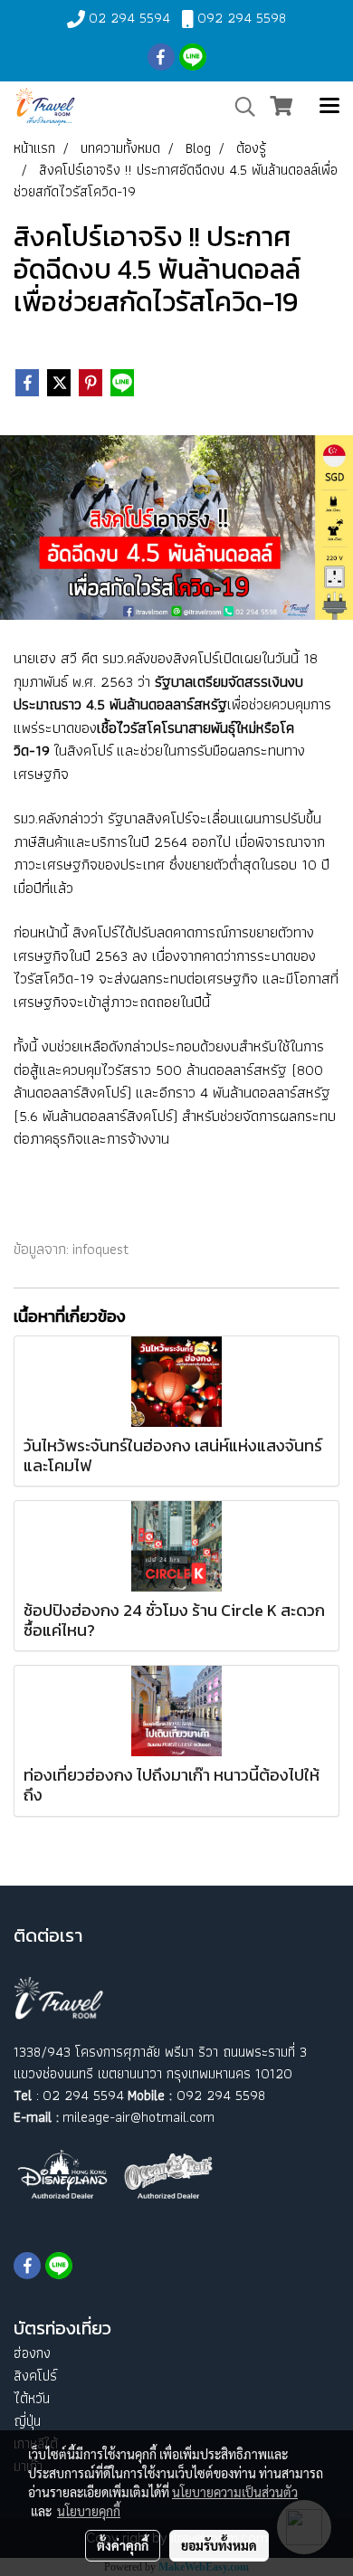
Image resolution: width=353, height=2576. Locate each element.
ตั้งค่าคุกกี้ (123, 2545)
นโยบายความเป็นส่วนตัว (235, 2492)
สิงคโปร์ (35, 2376)
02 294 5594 (129, 18)
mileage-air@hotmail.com (138, 2117)
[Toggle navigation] (329, 107)
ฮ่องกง (32, 2353)
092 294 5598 (242, 18)
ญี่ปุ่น (27, 2421)
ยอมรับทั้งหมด (219, 2545)
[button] (239, 107)
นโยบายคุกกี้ (89, 2511)
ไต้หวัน (32, 2398)
